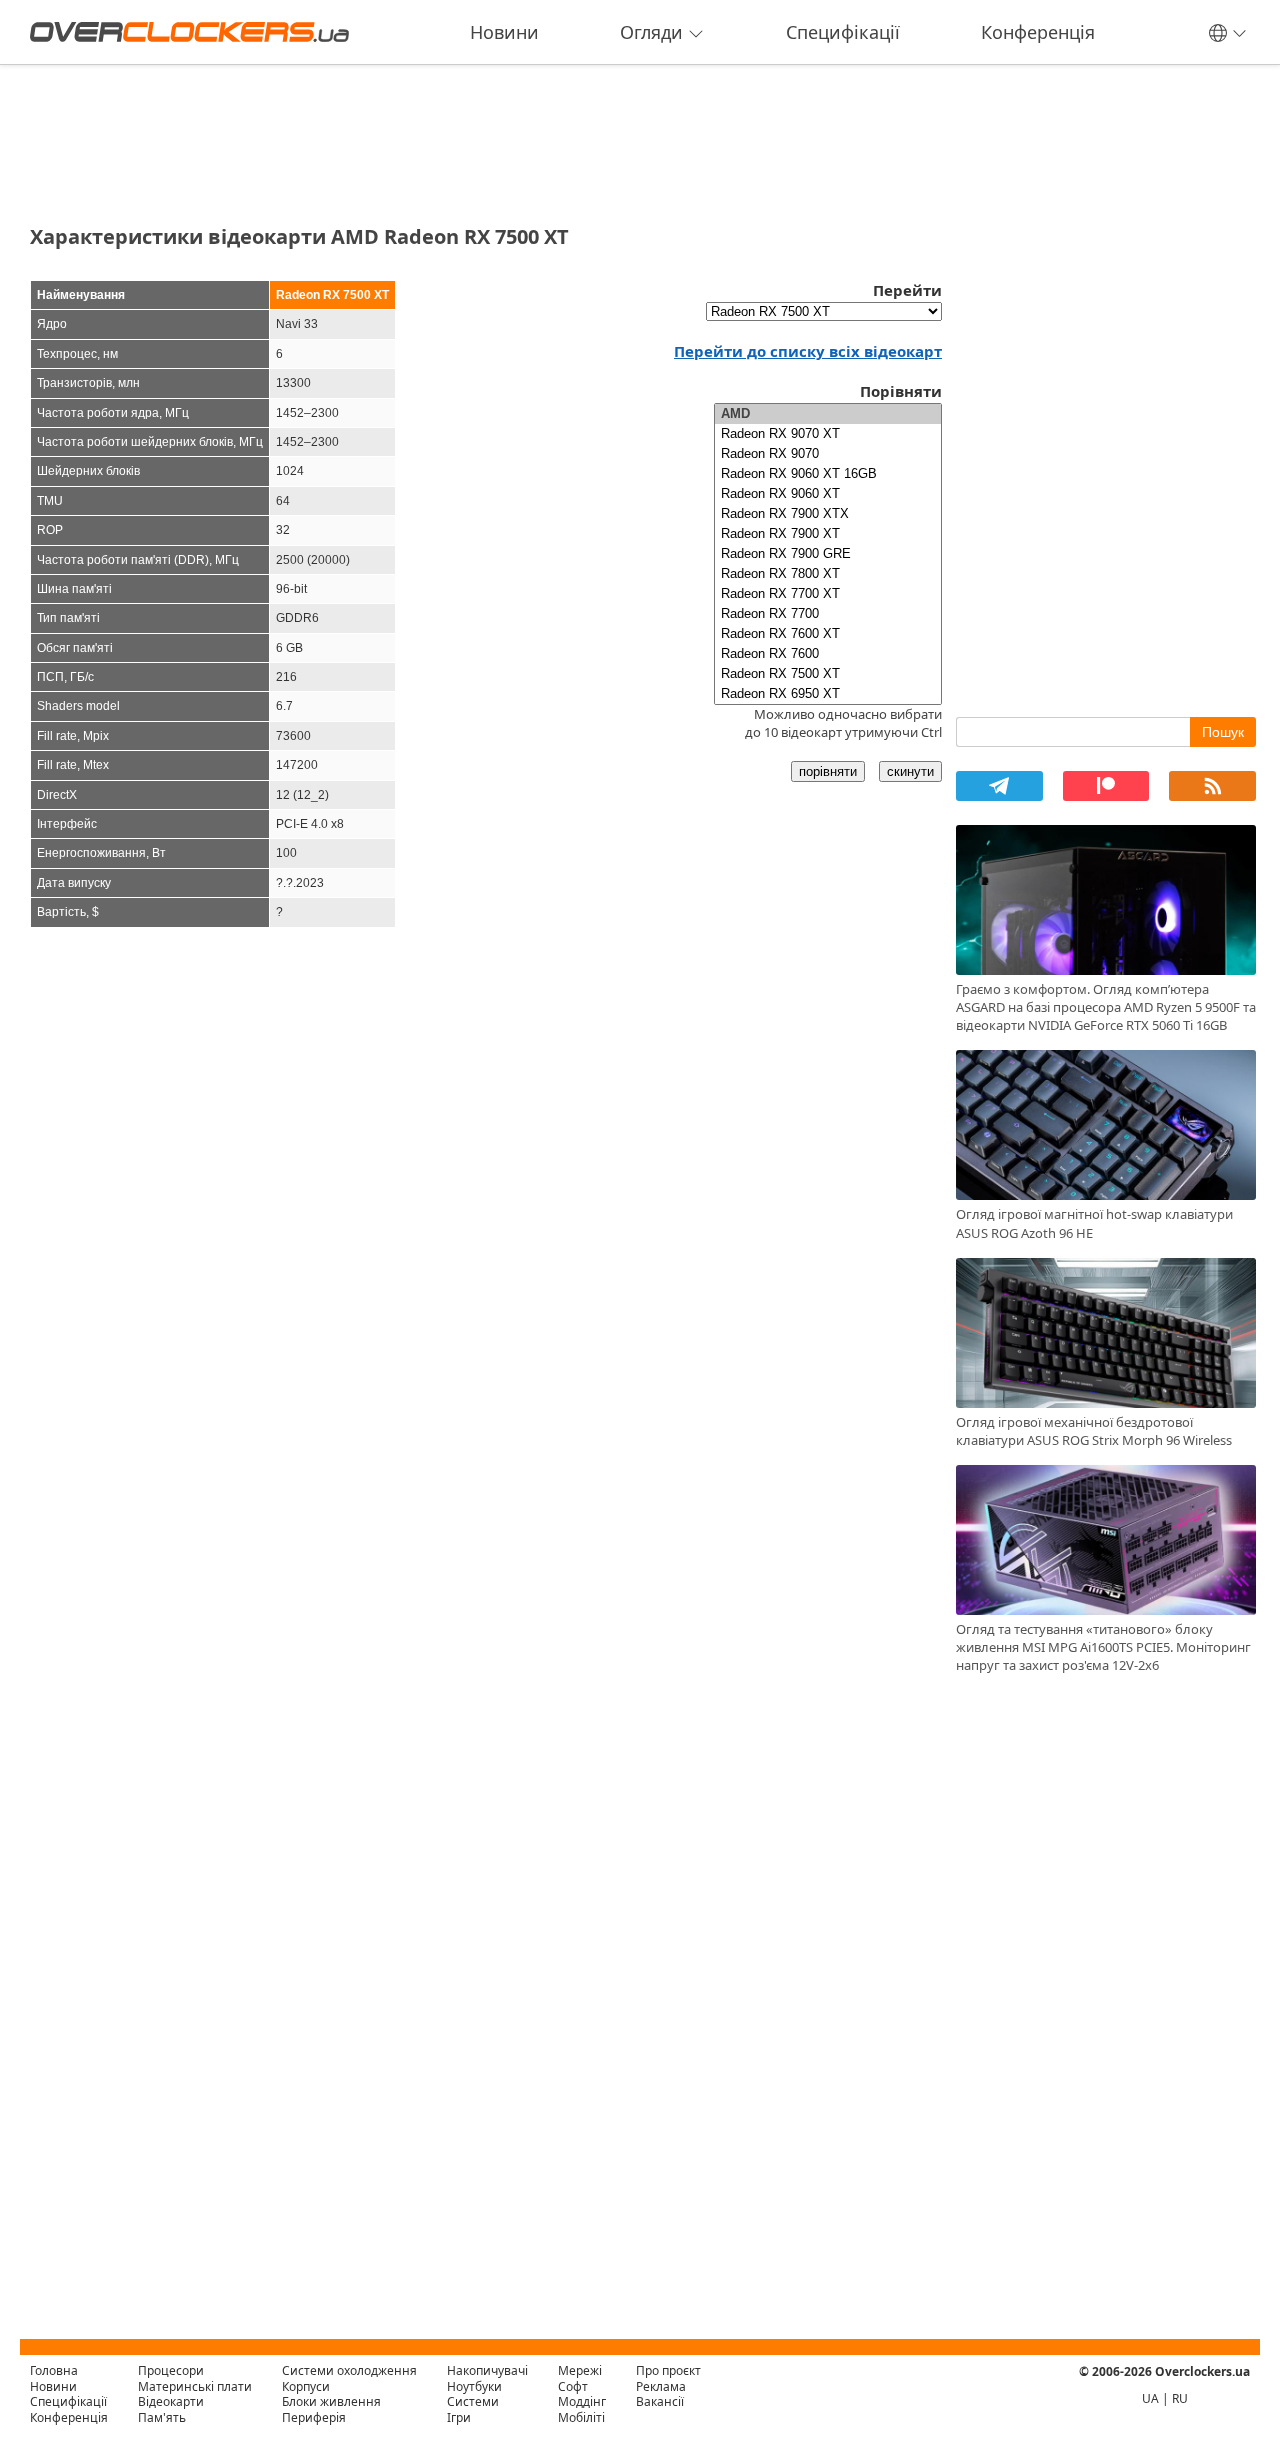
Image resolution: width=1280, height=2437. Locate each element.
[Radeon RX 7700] (828, 614)
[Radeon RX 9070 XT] (828, 434)
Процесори (171, 2370)
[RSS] (1212, 786)
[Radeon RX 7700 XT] (828, 594)
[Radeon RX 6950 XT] (828, 694)
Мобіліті (581, 2417)
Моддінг (582, 2401)
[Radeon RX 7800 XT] (828, 574)
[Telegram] (999, 786)
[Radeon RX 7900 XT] (828, 534)
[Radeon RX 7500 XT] (828, 674)
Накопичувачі (487, 2370)
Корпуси (306, 2386)
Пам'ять (162, 2417)
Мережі (580, 2370)
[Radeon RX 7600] (828, 654)
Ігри (459, 2417)
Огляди (651, 32)
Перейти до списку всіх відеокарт (808, 351)
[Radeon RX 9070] (828, 454)
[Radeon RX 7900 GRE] (828, 554)
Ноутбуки (474, 2386)
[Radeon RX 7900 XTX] (828, 514)
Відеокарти (171, 2401)
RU (1180, 2398)
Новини (504, 32)
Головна (54, 2370)
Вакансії (660, 2401)
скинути (910, 771)
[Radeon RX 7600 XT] (828, 634)
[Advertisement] (486, 138)
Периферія (314, 2417)
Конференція (1038, 32)
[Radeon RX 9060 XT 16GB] (828, 474)
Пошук (1223, 732)
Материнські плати (195, 2386)
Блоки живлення (331, 2401)
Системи (473, 2401)
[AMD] (828, 414)
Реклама (661, 2386)
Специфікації (843, 32)
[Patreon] (1106, 786)
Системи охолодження (349, 2370)
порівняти (828, 771)
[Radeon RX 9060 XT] (828, 494)
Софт (573, 2386)
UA (1150, 2398)
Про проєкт (668, 2370)
